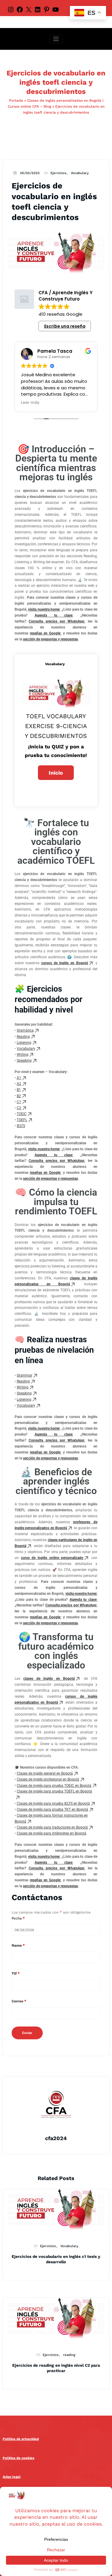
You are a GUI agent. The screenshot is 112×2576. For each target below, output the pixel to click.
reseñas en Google (45, 633)
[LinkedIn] (38, 9)
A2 (19, 1084)
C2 (19, 1108)
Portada (16, 100)
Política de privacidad (21, 2439)
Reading (23, 1037)
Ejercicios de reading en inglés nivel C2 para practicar (56, 2368)
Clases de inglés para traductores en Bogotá (52, 1827)
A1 (19, 1078)
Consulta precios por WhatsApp (56, 621)
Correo (19, 2001)
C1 (19, 1102)
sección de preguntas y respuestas (50, 639)
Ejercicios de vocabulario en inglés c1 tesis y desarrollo (56, 2259)
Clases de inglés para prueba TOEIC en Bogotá (54, 1786)
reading (69, 2355)
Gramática (25, 1030)
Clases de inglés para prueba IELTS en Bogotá (53, 1803)
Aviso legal (12, 2477)
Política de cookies (19, 2458)
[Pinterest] (47, 9)
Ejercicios (58, 173)
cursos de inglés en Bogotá (65, 963)
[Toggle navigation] (56, 39)
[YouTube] (56, 9)
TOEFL (22, 1120)
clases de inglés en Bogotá (49, 1679)
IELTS (21, 1126)
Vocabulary (80, 173)
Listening (24, 1043)
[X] (29, 9)
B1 (19, 1090)
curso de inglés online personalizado (52, 1558)
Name (18, 1945)
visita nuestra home (44, 609)
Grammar (24, 1375)
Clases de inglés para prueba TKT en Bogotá (52, 1809)
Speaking (24, 1061)
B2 (19, 1096)
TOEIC (22, 1114)
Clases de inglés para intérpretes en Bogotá (52, 1833)
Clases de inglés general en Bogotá (45, 1773)
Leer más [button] (30, 403)
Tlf (16, 1973)
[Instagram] (11, 9)
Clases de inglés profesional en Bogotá (48, 1779)
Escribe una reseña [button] (65, 326)
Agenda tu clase (54, 615)
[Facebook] (20, 9)
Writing (23, 1055)
